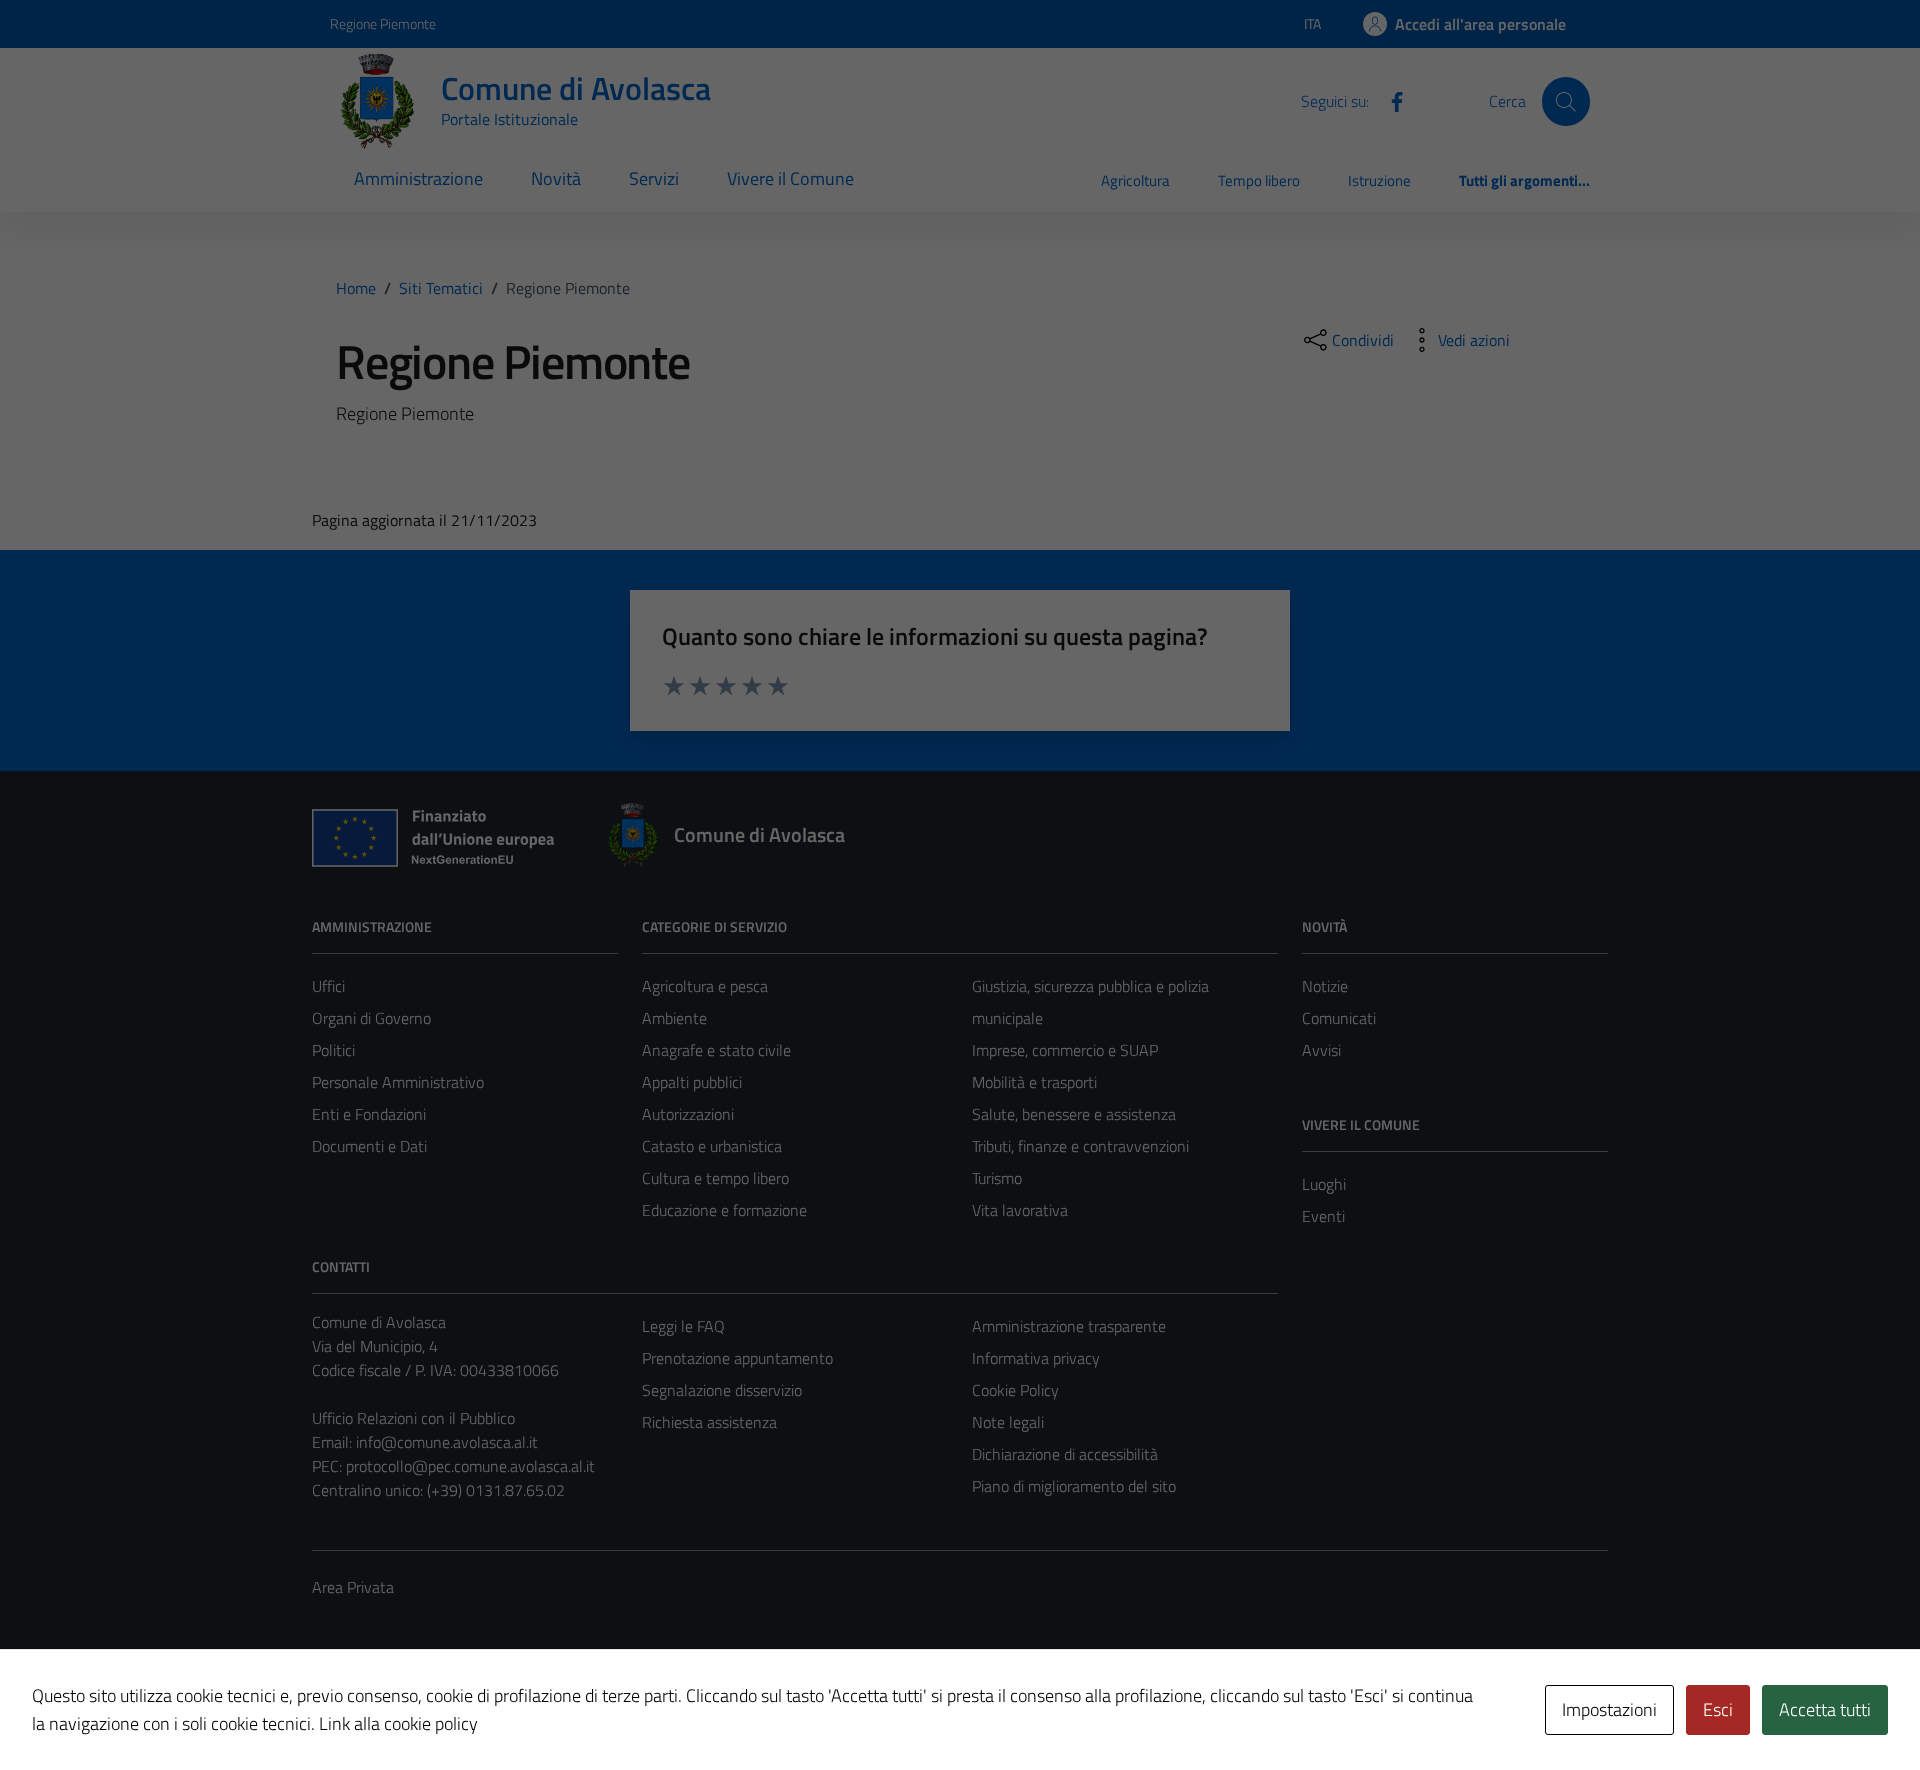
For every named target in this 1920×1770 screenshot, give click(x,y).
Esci (1718, 1709)
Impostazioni (1609, 1709)
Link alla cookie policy (398, 1723)
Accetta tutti (1825, 1709)
